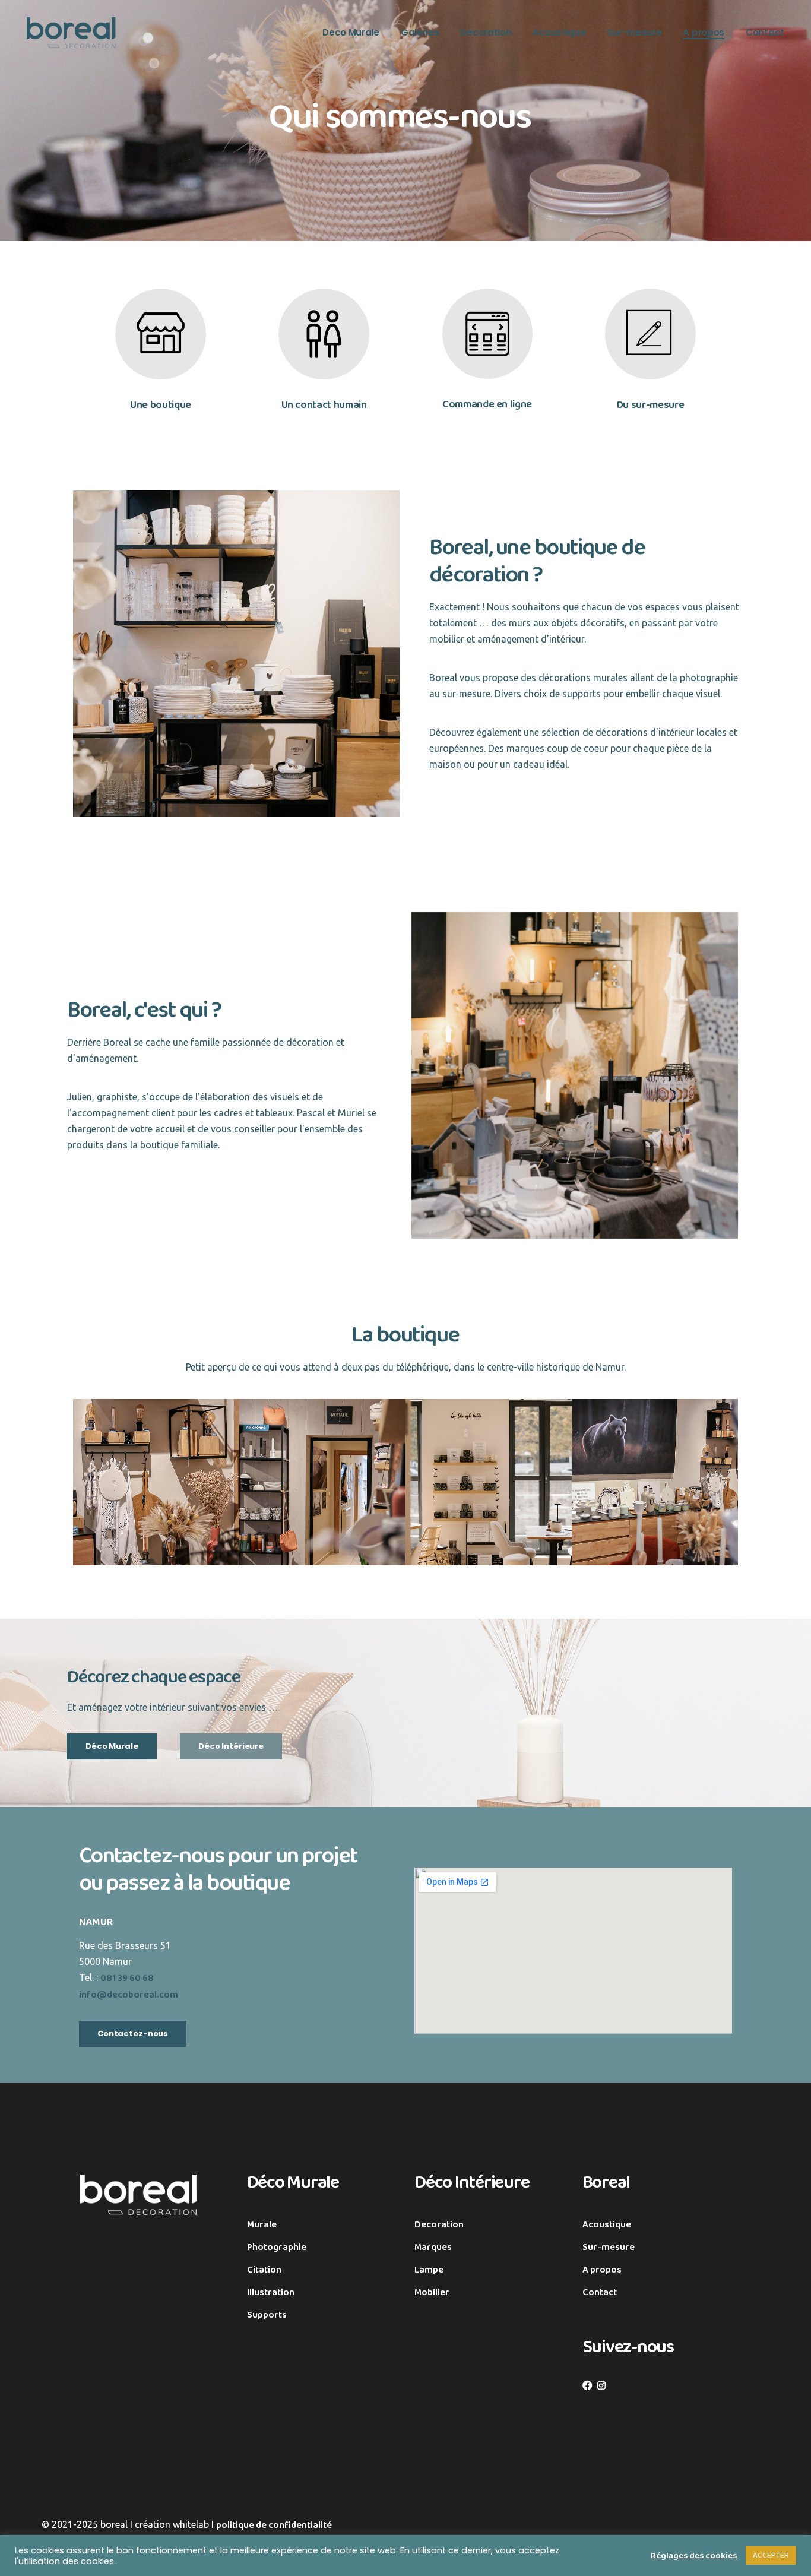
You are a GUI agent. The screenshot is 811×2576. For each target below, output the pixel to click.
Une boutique (161, 405)
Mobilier (432, 2292)
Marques (433, 2247)
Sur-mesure (609, 2247)
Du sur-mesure (650, 405)
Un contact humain (324, 405)
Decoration (439, 2225)
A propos (602, 2270)
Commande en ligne (487, 404)
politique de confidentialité (274, 2525)
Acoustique (607, 2225)
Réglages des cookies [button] (694, 2556)
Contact (600, 2292)
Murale (262, 2225)
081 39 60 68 (127, 1978)
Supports (267, 2315)
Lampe (429, 2270)
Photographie (277, 2247)
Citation (264, 2270)
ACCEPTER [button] (771, 2556)
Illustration (271, 2292)
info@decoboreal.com (129, 1995)
